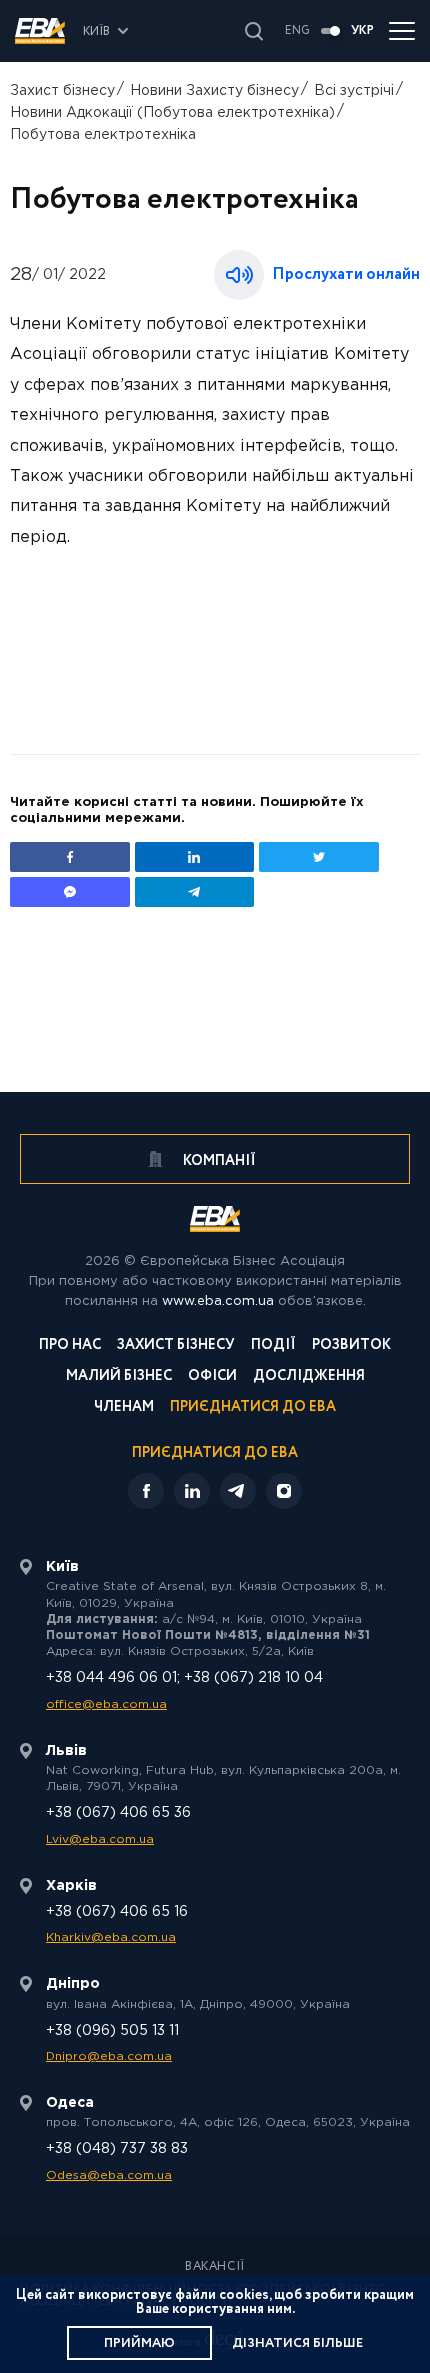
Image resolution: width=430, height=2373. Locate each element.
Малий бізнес (119, 1377)
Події (273, 1346)
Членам (124, 1408)
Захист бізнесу (62, 91)
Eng (297, 31)
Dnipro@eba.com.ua (109, 2056)
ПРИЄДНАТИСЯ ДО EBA (215, 1453)
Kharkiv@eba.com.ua (111, 1937)
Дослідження (309, 1377)
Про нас (70, 1346)
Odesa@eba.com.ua (109, 2175)
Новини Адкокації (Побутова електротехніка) (172, 113)
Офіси (212, 1377)
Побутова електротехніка (103, 135)
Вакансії (215, 2267)
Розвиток (351, 1346)
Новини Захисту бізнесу (214, 91)
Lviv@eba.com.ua (100, 1839)
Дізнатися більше (297, 2343)
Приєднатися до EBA (253, 1408)
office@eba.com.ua (106, 1704)
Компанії (218, 1161)
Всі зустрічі (354, 91)
